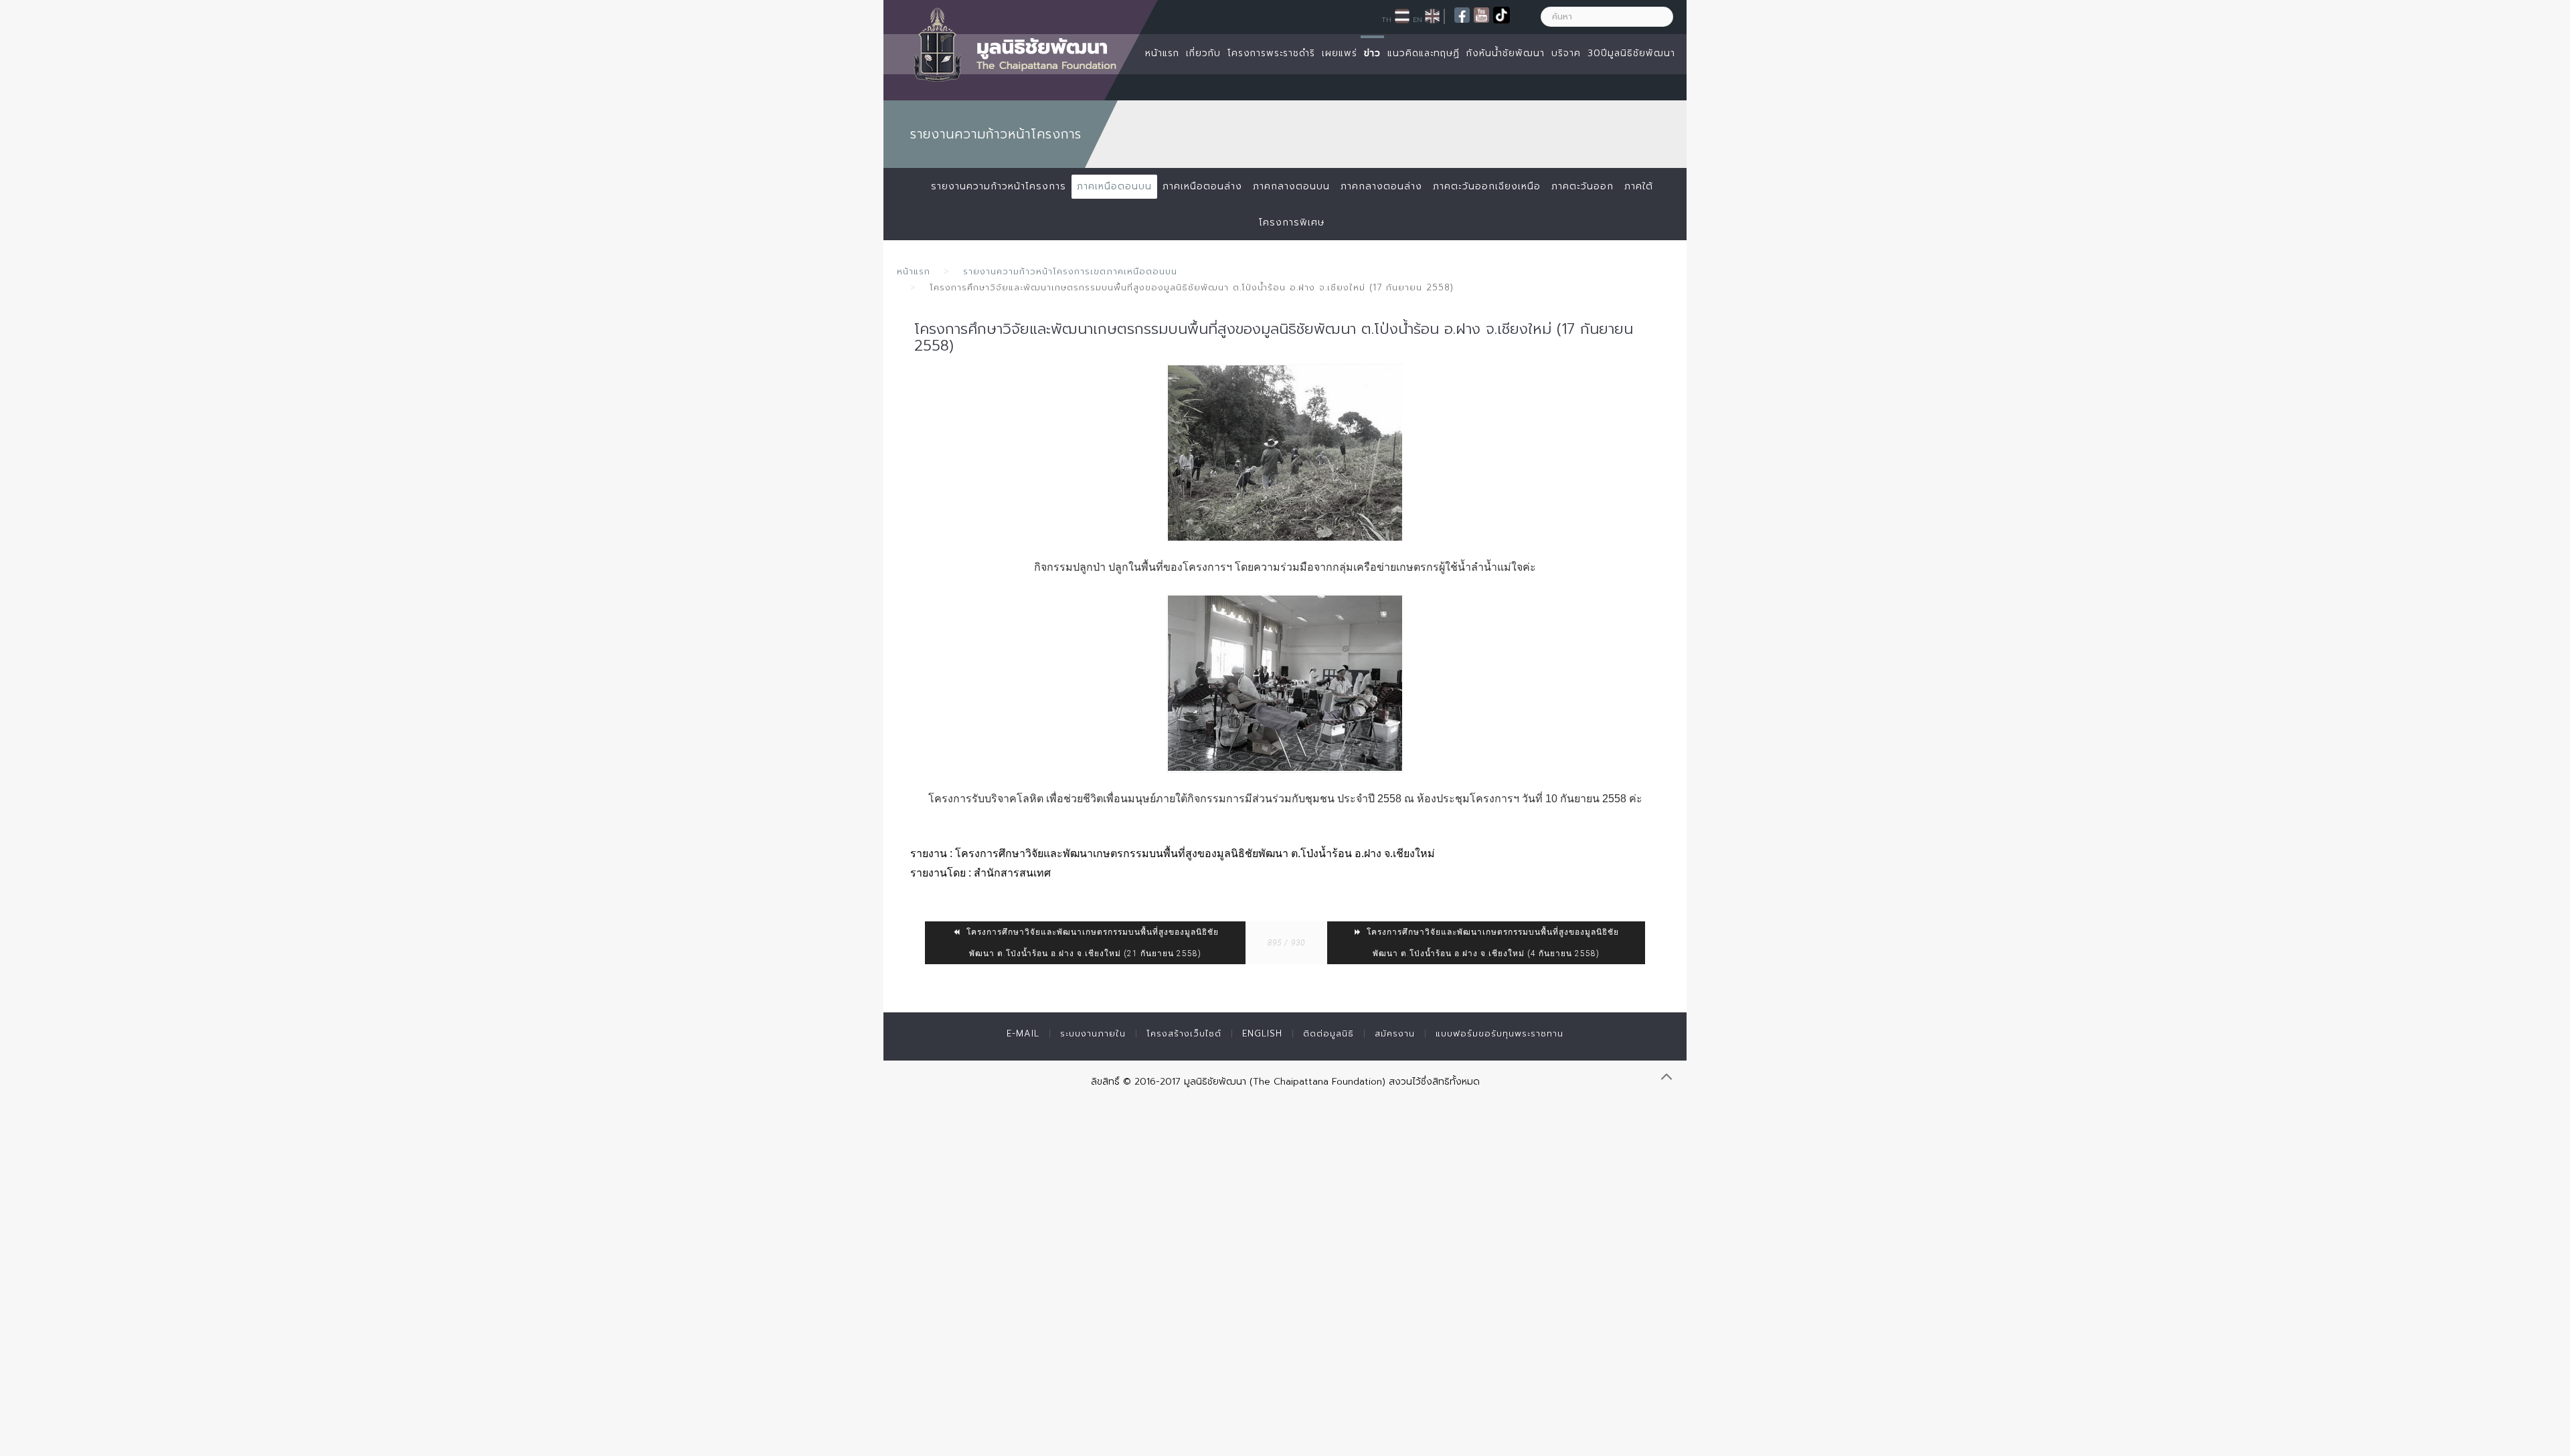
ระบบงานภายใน (1093, 1033)
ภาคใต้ (1639, 186)
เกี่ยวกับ (1203, 53)
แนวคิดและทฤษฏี (1424, 53)
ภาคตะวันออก (1582, 186)
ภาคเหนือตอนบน (1114, 186)
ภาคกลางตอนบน (1291, 186)
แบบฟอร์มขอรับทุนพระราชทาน (1500, 1033)
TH (1386, 19)
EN (1418, 19)
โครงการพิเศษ (1292, 222)
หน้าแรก (1162, 53)
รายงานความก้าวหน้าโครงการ (999, 186)
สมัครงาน (1395, 1033)
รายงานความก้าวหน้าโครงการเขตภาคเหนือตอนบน (1070, 271)
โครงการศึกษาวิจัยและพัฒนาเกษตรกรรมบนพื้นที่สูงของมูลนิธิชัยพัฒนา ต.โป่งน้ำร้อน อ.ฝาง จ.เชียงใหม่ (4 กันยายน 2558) (1491, 943)
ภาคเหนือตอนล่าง (1202, 186)
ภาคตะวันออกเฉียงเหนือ (1487, 186)
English (1262, 1033)
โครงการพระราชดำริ (1271, 53)
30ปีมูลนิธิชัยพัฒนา (1631, 53)
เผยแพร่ (1340, 53)
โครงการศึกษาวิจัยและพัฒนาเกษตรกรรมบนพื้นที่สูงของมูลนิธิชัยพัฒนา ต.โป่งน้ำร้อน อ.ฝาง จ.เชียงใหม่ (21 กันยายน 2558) (1091, 943)
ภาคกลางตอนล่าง (1381, 186)
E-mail (1023, 1033)
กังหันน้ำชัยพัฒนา (1506, 53)
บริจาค (1566, 53)
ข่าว (1372, 53)
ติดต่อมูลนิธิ (1329, 1033)
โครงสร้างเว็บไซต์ (1184, 1033)
